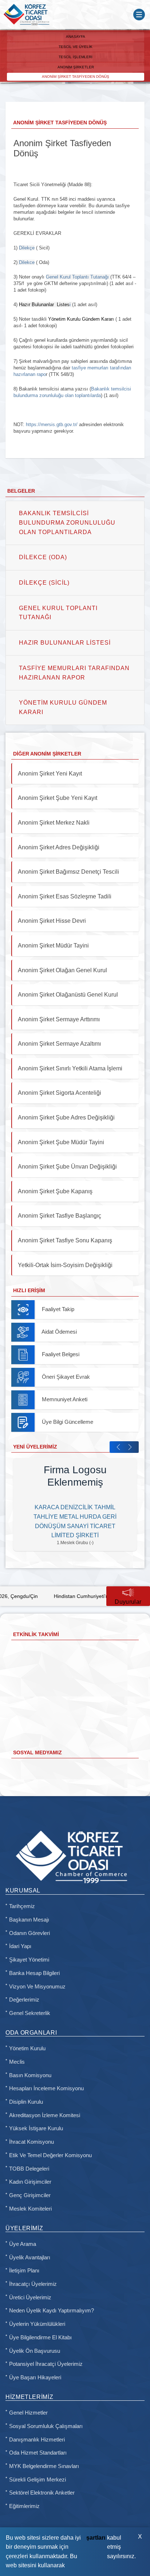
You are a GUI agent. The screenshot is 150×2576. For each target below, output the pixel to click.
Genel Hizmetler (28, 2413)
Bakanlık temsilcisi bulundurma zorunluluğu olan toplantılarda (67, 522)
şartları (96, 2538)
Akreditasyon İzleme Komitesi (45, 2115)
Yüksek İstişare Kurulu (36, 2128)
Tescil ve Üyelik (76, 47)
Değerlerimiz (24, 2000)
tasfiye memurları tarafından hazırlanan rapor (74, 673)
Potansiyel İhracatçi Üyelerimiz (46, 2364)
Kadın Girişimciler (30, 2182)
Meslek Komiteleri (30, 2209)
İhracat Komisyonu (31, 2142)
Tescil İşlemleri (76, 57)
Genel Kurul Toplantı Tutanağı (58, 613)
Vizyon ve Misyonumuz (37, 1987)
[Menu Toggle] (139, 15)
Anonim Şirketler (76, 67)
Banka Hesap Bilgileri (34, 1973)
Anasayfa (76, 37)
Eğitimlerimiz (24, 2506)
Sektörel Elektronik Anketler (42, 2493)
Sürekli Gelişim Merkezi (37, 2480)
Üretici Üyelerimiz (30, 2297)
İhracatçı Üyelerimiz (33, 2284)
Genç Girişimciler (30, 2195)
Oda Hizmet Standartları (38, 2453)
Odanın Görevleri (29, 1933)
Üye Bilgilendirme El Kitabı (40, 2337)
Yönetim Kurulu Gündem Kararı (81, 319)
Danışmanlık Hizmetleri (37, 2440)
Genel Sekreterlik (30, 2013)
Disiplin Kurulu (26, 2102)
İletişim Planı (24, 2271)
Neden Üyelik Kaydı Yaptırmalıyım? (52, 2311)
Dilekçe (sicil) (44, 583)
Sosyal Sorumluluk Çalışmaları (46, 2426)
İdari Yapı (20, 1946)
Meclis (17, 2062)
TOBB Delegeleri (29, 2169)
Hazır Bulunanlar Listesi (65, 643)
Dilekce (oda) (43, 557)
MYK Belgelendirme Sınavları (44, 2466)
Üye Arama (23, 2244)
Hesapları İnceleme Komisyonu (46, 2088)
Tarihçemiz (22, 1906)
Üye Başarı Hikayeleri (35, 2377)
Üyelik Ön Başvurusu (35, 2351)
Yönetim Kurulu (27, 2048)
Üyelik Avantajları (30, 2257)
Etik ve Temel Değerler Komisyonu (50, 2155)
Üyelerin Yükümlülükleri (37, 2324)
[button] (118, 1447)
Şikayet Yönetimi (29, 1960)
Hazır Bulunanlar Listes (44, 305)
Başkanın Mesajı (29, 1920)
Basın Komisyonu (30, 2075)
